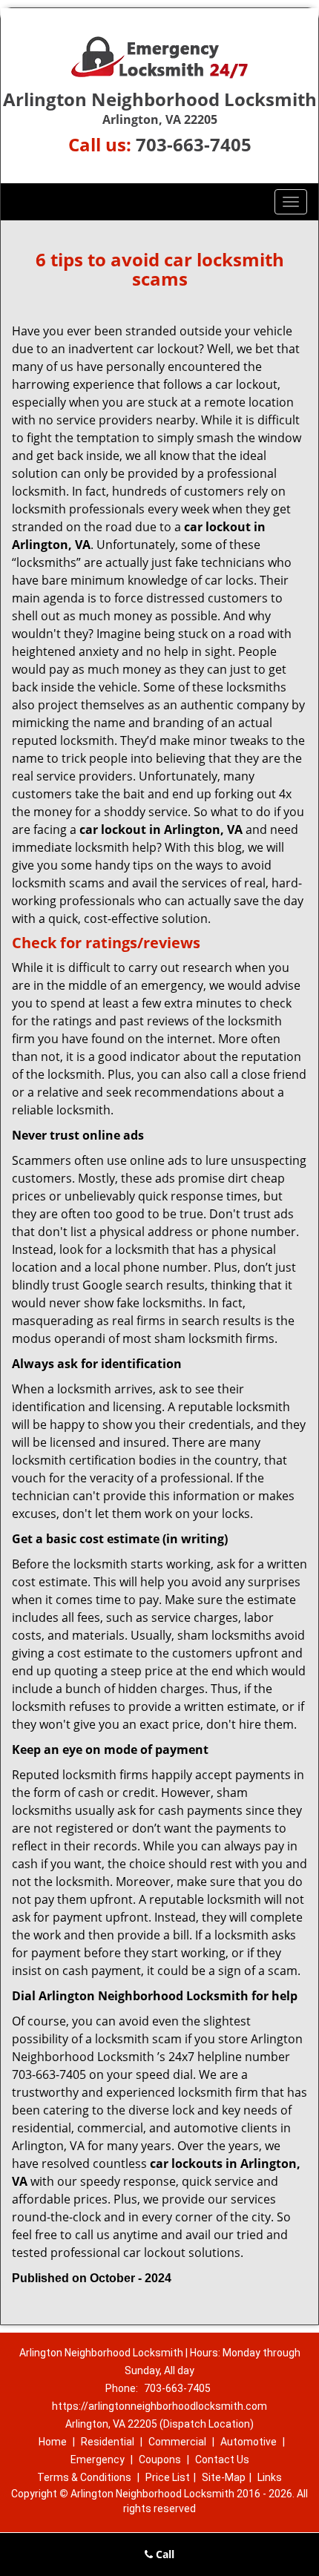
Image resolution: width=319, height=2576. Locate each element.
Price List (168, 2477)
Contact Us (222, 2460)
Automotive (249, 2442)
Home (53, 2442)
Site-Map (224, 2477)
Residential (108, 2442)
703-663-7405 (194, 144)
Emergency (98, 2460)
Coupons (160, 2460)
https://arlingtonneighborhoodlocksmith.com (159, 2406)
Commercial (177, 2442)
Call (164, 2554)
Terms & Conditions (84, 2477)
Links (270, 2477)
